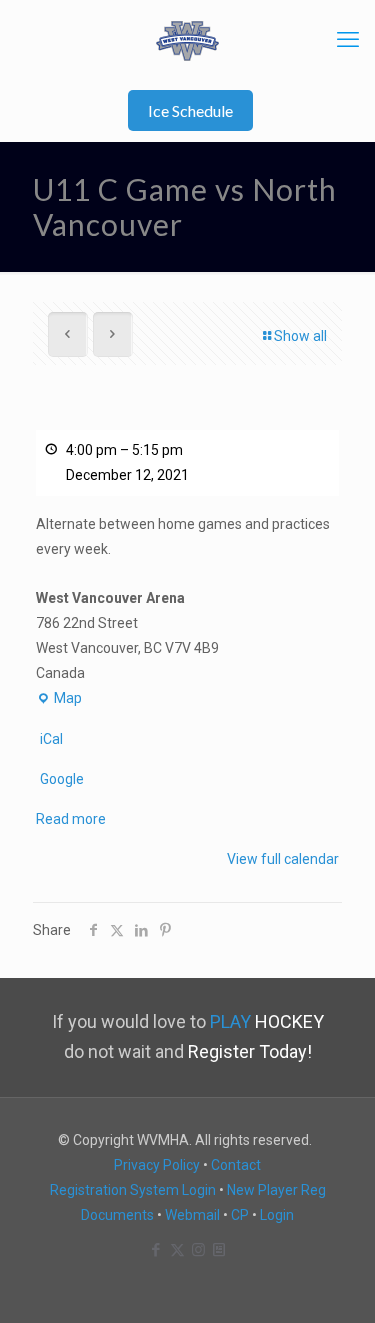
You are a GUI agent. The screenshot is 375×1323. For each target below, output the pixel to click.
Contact (236, 1165)
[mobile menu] (348, 40)
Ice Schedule (190, 110)
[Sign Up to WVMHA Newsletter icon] (219, 1250)
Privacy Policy (157, 1165)
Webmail (192, 1215)
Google (62, 779)
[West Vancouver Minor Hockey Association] (187, 40)
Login (277, 1215)
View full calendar (283, 859)
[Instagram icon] (198, 1250)
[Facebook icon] (156, 1250)
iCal (51, 739)
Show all (300, 336)
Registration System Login (133, 1190)
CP (240, 1215)
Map (59, 700)
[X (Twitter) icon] (177, 1250)
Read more (71, 819)
